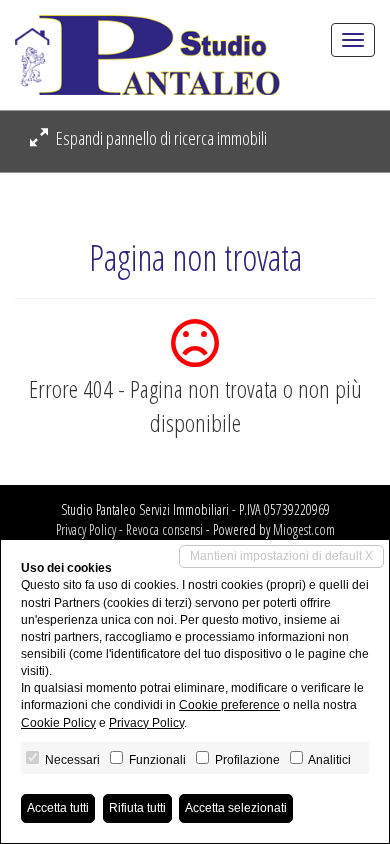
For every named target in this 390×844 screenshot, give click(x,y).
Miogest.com (304, 529)
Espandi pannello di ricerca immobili (160, 138)
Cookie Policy (58, 723)
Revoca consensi (164, 529)
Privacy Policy (86, 529)
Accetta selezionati (236, 808)
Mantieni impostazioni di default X (281, 556)
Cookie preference (229, 705)
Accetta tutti (58, 808)
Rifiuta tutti (137, 808)
